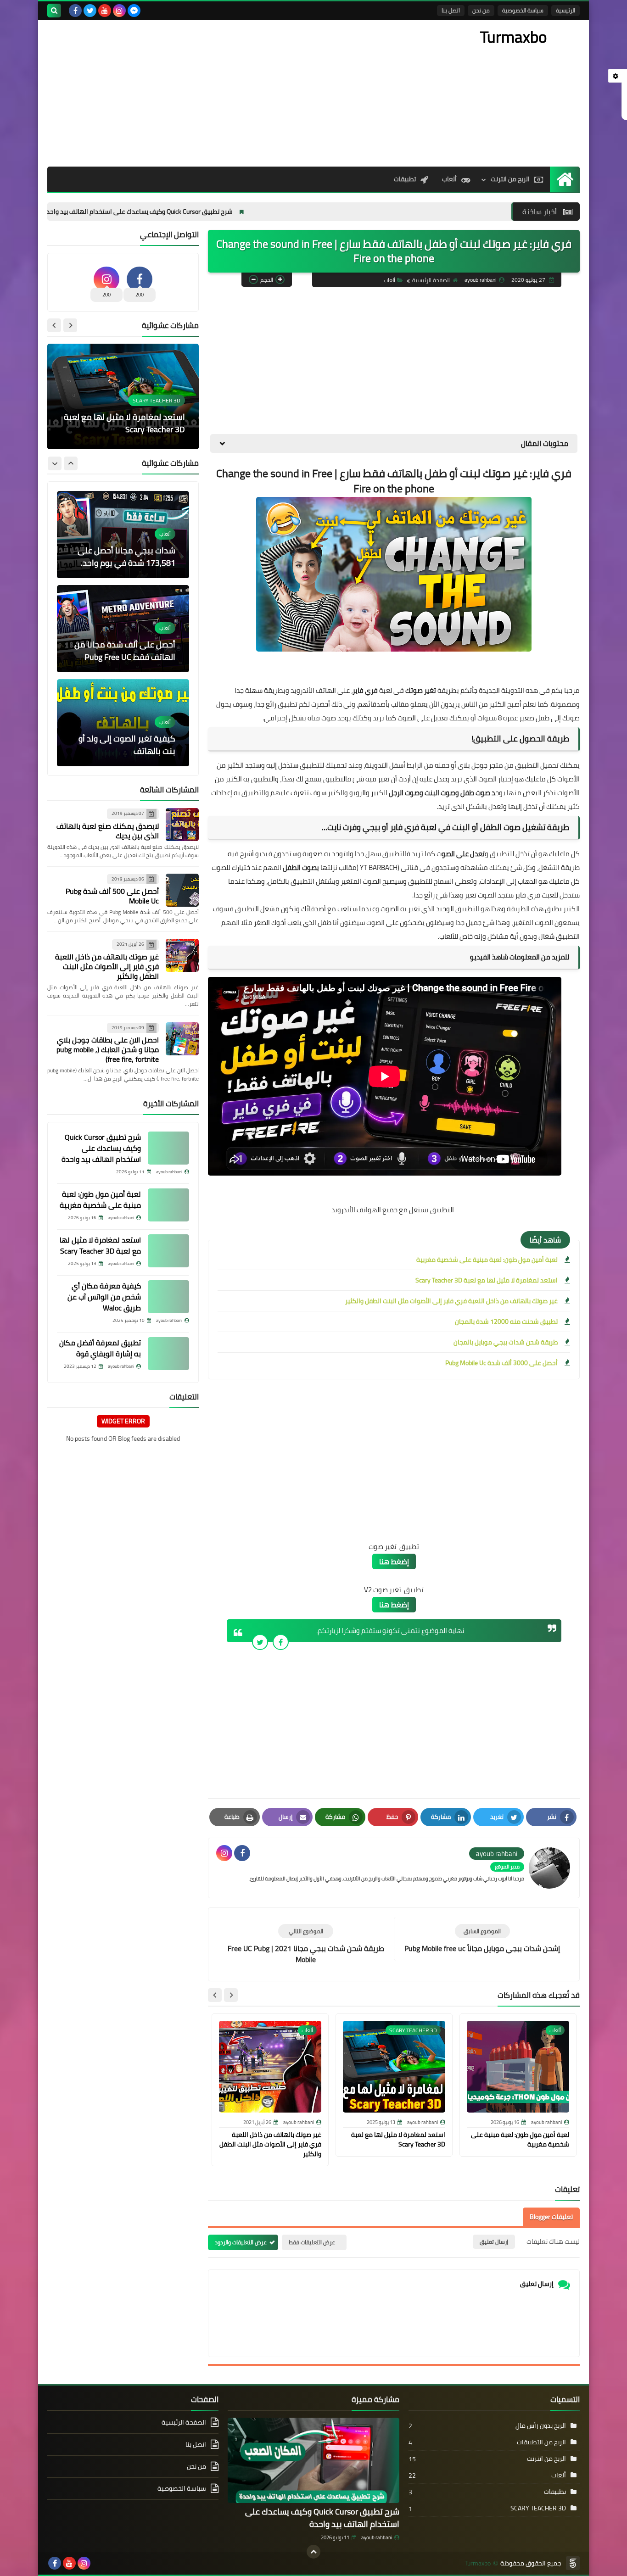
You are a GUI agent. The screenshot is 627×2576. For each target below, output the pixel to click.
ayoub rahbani (377, 2537)
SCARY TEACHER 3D (538, 2508)
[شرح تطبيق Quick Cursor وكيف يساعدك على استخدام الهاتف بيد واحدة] (168, 1148)
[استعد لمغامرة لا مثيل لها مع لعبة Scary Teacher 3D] (168, 1251)
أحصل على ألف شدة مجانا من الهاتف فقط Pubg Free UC (125, 557)
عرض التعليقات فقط (312, 2242)
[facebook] (75, 11)
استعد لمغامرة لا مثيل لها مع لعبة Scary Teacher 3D (487, 1280)
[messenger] (134, 11)
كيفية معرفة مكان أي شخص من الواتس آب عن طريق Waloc (128, 423)
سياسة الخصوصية (523, 10)
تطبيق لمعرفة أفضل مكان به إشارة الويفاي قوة (100, 1348)
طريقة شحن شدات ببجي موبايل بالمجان (506, 1342)
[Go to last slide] (231, 1995)
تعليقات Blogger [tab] (551, 2217)
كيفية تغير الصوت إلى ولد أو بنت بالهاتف (127, 651)
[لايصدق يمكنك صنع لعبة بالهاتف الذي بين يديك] (182, 825)
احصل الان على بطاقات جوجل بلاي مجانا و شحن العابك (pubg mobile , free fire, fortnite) (108, 1049)
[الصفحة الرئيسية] (565, 179)
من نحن (481, 10)
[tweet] (260, 1642)
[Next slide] (215, 1995)
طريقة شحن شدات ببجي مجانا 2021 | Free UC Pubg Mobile (123, 745)
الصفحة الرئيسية (431, 280)
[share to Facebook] (281, 1642)
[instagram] (119, 11)
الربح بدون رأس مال (541, 2425)
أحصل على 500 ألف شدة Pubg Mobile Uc (112, 896)
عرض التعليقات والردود (241, 2242)
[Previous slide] (70, 325)
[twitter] (90, 11)
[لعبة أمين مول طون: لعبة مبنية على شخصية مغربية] (168, 1205)
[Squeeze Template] (573, 2563)
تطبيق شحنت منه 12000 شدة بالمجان (506, 1321)
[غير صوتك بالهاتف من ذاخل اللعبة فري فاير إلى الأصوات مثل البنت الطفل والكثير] (182, 955)
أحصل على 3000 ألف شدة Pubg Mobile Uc (501, 1363)
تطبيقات (405, 179)
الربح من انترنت (510, 179)
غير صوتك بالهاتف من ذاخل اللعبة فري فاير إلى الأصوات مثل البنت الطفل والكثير (451, 1301)
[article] (306, 1944)
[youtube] (105, 11)
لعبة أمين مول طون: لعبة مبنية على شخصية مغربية (487, 1260)
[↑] (313, 2552)
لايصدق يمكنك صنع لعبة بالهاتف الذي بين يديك (108, 831)
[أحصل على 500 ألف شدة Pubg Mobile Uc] (182, 890)
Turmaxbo (513, 37)
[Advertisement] (214, 93)
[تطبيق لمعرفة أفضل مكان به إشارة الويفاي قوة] (168, 1354)
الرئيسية (565, 10)
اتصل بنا (451, 10)
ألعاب (449, 179)
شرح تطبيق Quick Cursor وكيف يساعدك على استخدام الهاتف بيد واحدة (231, 212)
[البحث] (54, 11)
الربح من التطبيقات (541, 2442)
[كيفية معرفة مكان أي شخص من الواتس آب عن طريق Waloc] (168, 1297)
